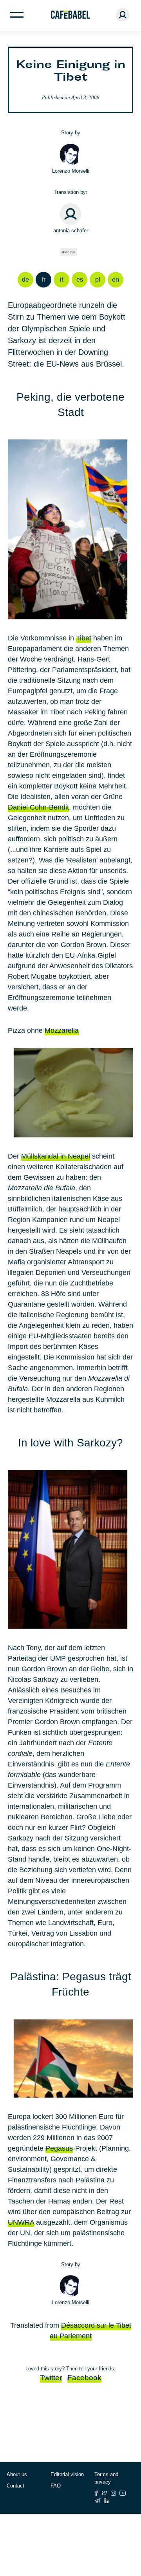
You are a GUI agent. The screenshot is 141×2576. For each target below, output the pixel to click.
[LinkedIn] (107, 2501)
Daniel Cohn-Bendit (38, 807)
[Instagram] (113, 2493)
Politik (70, 252)
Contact (15, 2486)
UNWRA (21, 2222)
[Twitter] (104, 2493)
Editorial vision (67, 2474)
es (80, 279)
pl (98, 279)
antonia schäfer (71, 230)
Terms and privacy (106, 2478)
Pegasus (59, 2148)
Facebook (84, 2378)
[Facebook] (96, 2493)
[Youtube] (123, 2493)
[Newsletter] (98, 2501)
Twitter (51, 2378)
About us (17, 2474)
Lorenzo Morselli (71, 171)
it (61, 279)
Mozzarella (62, 1030)
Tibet (84, 638)
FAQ (56, 2486)
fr (44, 279)
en (116, 279)
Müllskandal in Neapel (56, 1156)
